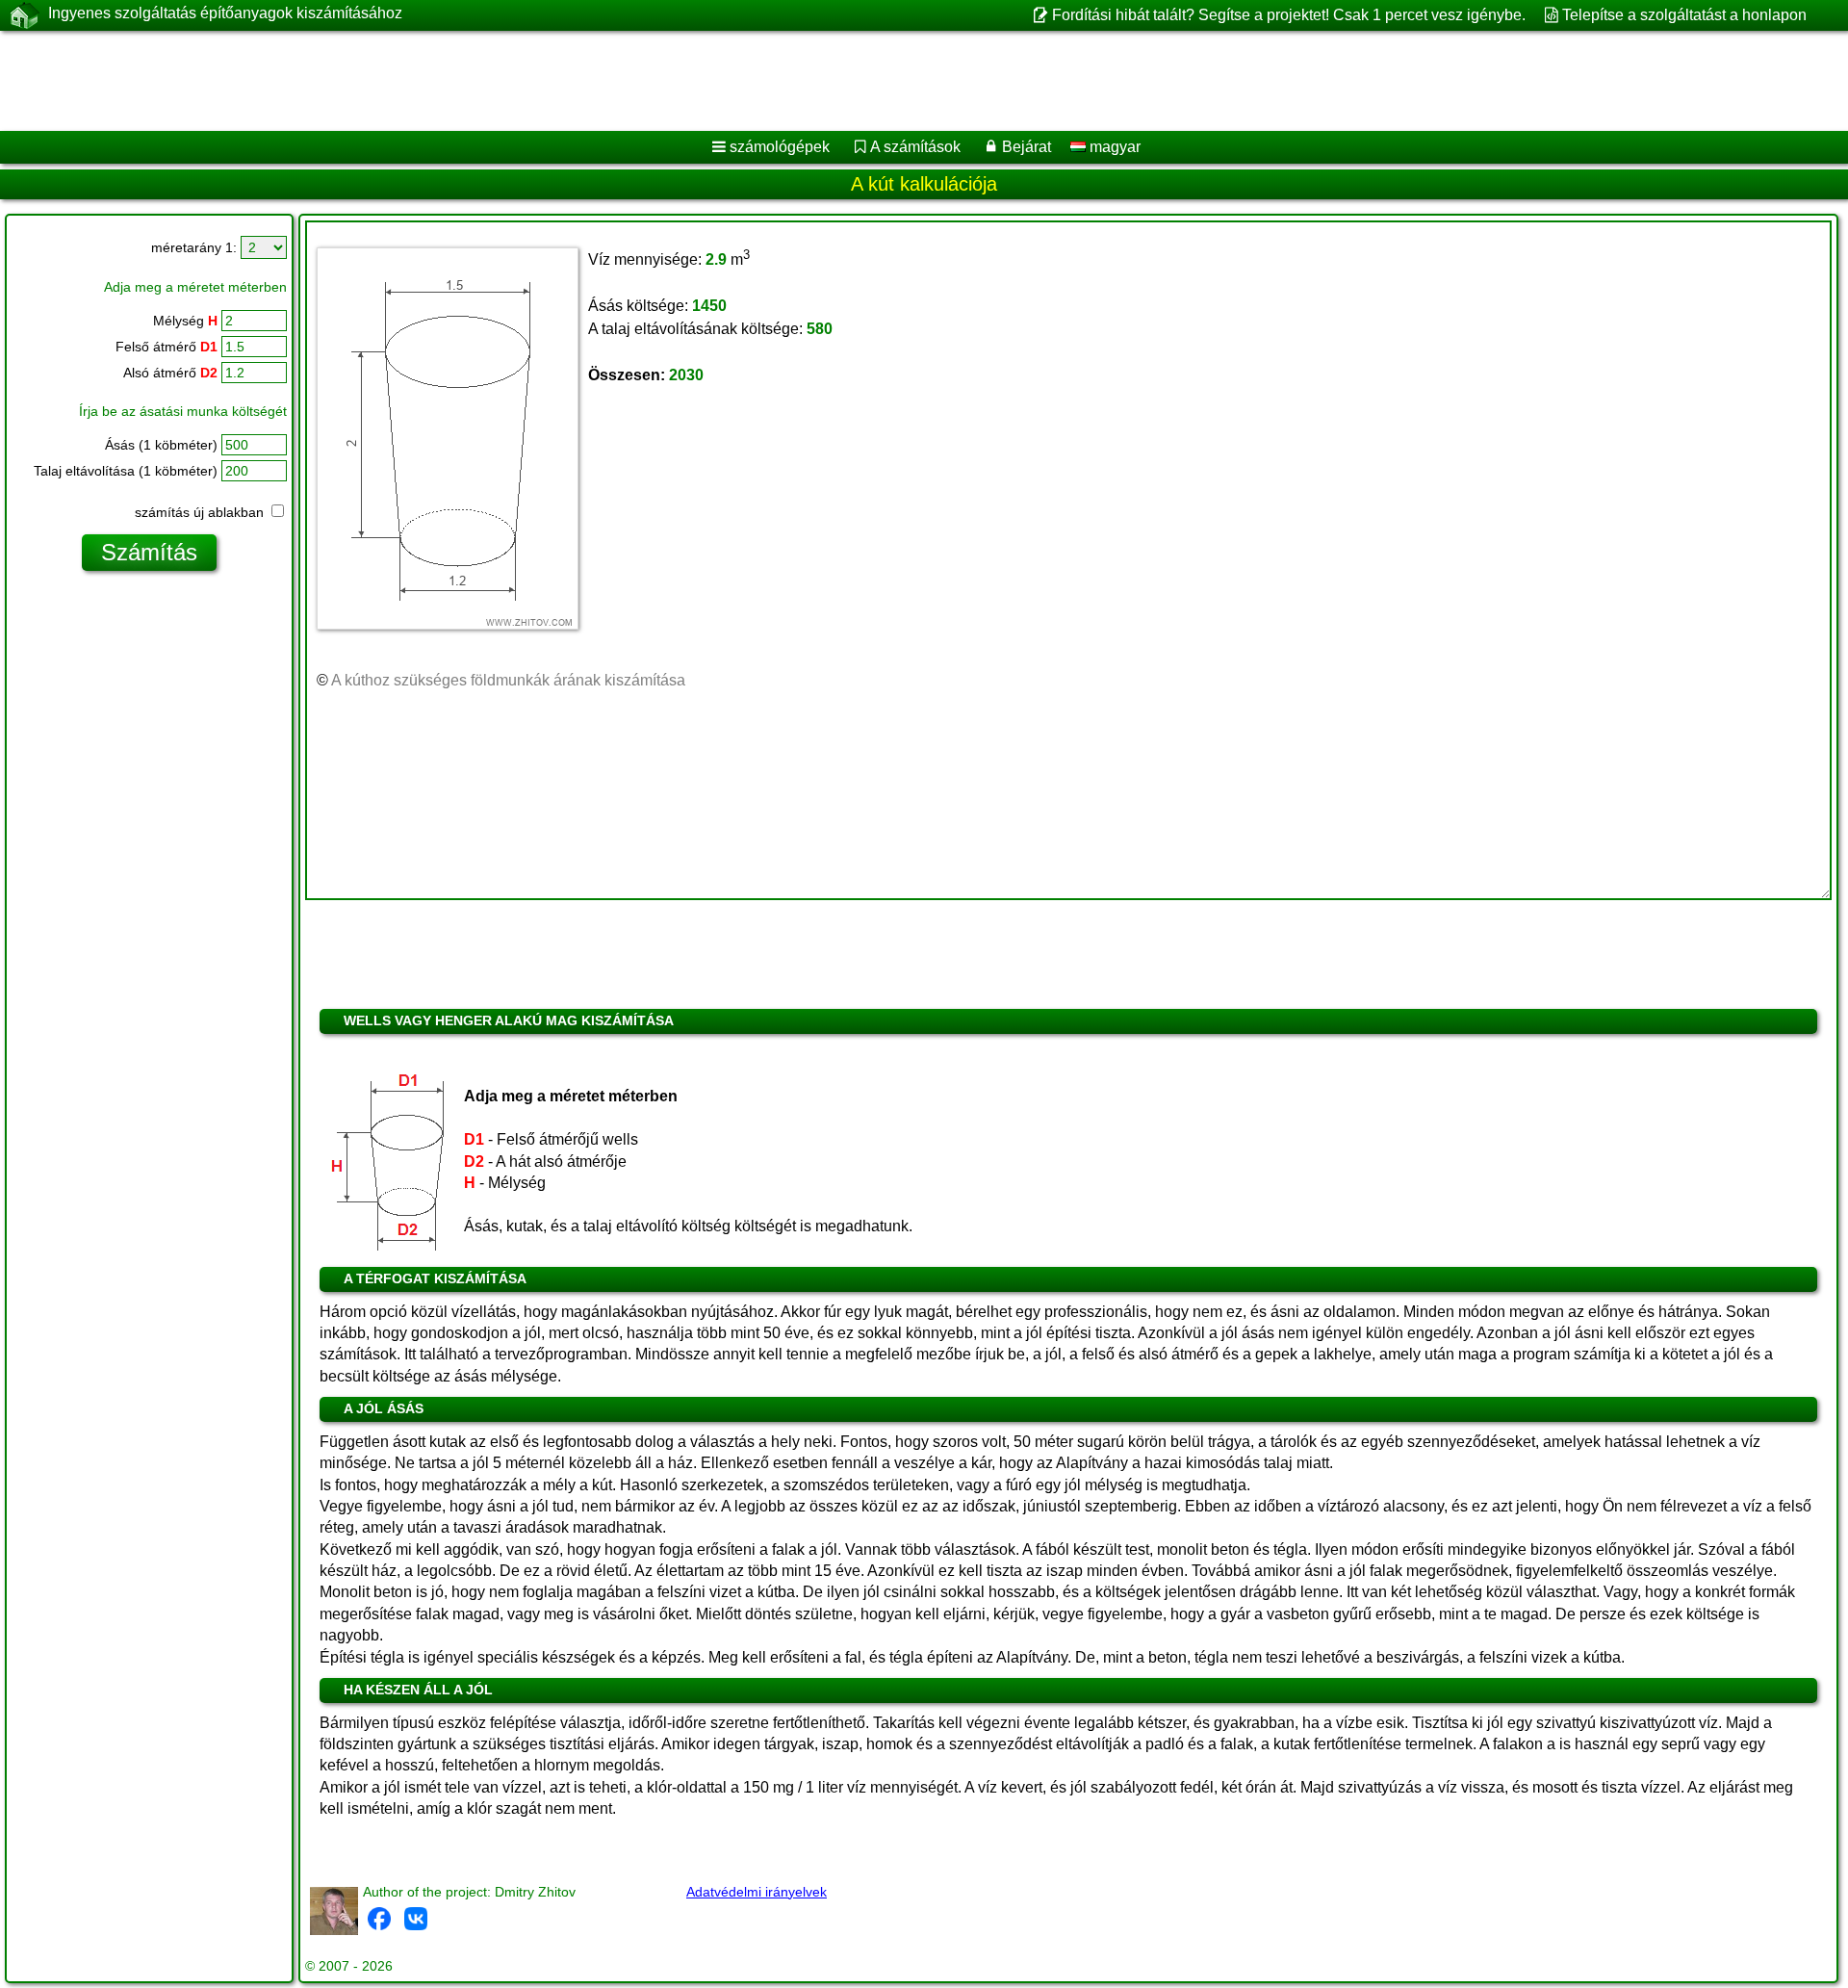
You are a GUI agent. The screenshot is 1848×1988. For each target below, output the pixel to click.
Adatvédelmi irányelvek (757, 1892)
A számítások (915, 147)
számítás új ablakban (201, 512)
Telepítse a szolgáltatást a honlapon (1684, 15)
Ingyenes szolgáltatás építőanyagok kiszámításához (225, 13)
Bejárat (1027, 147)
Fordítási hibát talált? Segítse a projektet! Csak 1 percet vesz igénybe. (1288, 15)
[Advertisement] (584, 81)
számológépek (780, 147)
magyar (1113, 147)
